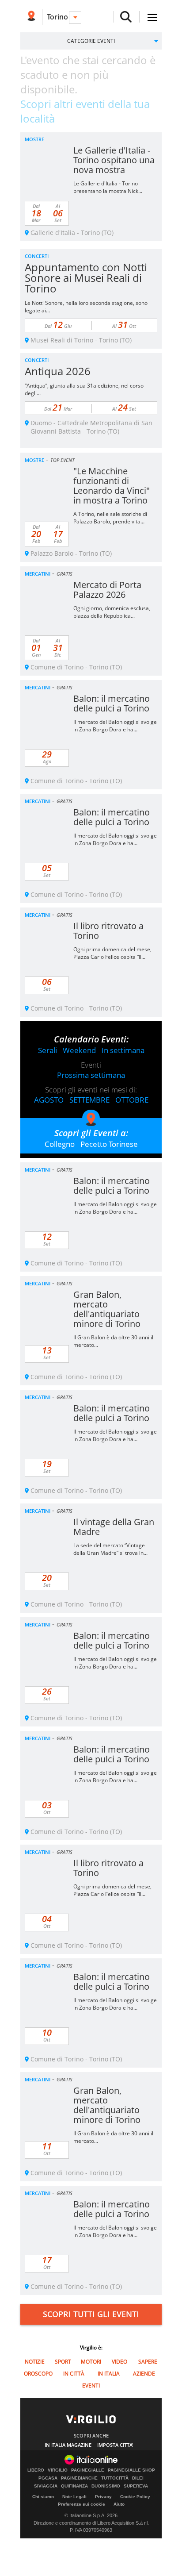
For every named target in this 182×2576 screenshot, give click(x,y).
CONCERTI (37, 256)
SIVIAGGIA (46, 2486)
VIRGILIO (58, 2470)
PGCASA (48, 2478)
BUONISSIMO (106, 2486)
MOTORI (91, 2362)
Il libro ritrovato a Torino (108, 931)
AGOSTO (49, 1100)
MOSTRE (34, 139)
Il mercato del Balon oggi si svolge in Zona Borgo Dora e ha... (115, 726)
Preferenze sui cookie (82, 2504)
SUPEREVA (136, 2486)
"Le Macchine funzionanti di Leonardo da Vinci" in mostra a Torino (112, 486)
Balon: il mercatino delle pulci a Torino (112, 703)
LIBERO (36, 2470)
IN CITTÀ (74, 2374)
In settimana (123, 1050)
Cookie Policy (135, 2497)
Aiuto (119, 2504)
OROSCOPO (38, 2374)
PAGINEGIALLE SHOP (131, 2470)
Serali (47, 1050)
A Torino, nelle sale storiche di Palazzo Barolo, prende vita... (110, 518)
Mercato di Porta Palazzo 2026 (107, 590)
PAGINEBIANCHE (79, 2478)
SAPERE (148, 2362)
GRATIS (64, 574)
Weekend (79, 1050)
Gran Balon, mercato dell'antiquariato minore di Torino (107, 1309)
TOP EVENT (63, 460)
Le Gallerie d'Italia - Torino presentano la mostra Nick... (108, 187)
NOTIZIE (35, 2362)
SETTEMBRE (89, 1100)
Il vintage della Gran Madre (114, 1527)
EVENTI (91, 2386)
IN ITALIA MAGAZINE (68, 2445)
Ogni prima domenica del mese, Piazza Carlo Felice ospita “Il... (112, 953)
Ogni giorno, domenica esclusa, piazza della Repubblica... (112, 612)
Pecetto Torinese (109, 1144)
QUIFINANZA (74, 2486)
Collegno (60, 1144)
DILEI (138, 2478)
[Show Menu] (152, 17)
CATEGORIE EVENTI (91, 41)
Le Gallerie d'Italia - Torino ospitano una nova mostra (114, 160)
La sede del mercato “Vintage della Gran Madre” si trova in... (110, 1549)
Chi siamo (43, 2497)
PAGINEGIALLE (88, 2470)
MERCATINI (38, 574)
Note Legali (74, 2497)
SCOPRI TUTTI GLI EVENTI (91, 2314)
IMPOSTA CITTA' (115, 2445)
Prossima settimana (91, 1075)
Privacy (103, 2497)
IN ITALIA (109, 2374)
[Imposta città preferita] (31, 17)
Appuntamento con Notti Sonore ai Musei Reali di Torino (86, 278)
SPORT (63, 2362)
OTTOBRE (132, 1100)
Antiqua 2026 (58, 371)
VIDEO (119, 2362)
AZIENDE (144, 2374)
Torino (57, 17)
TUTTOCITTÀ (115, 2478)
